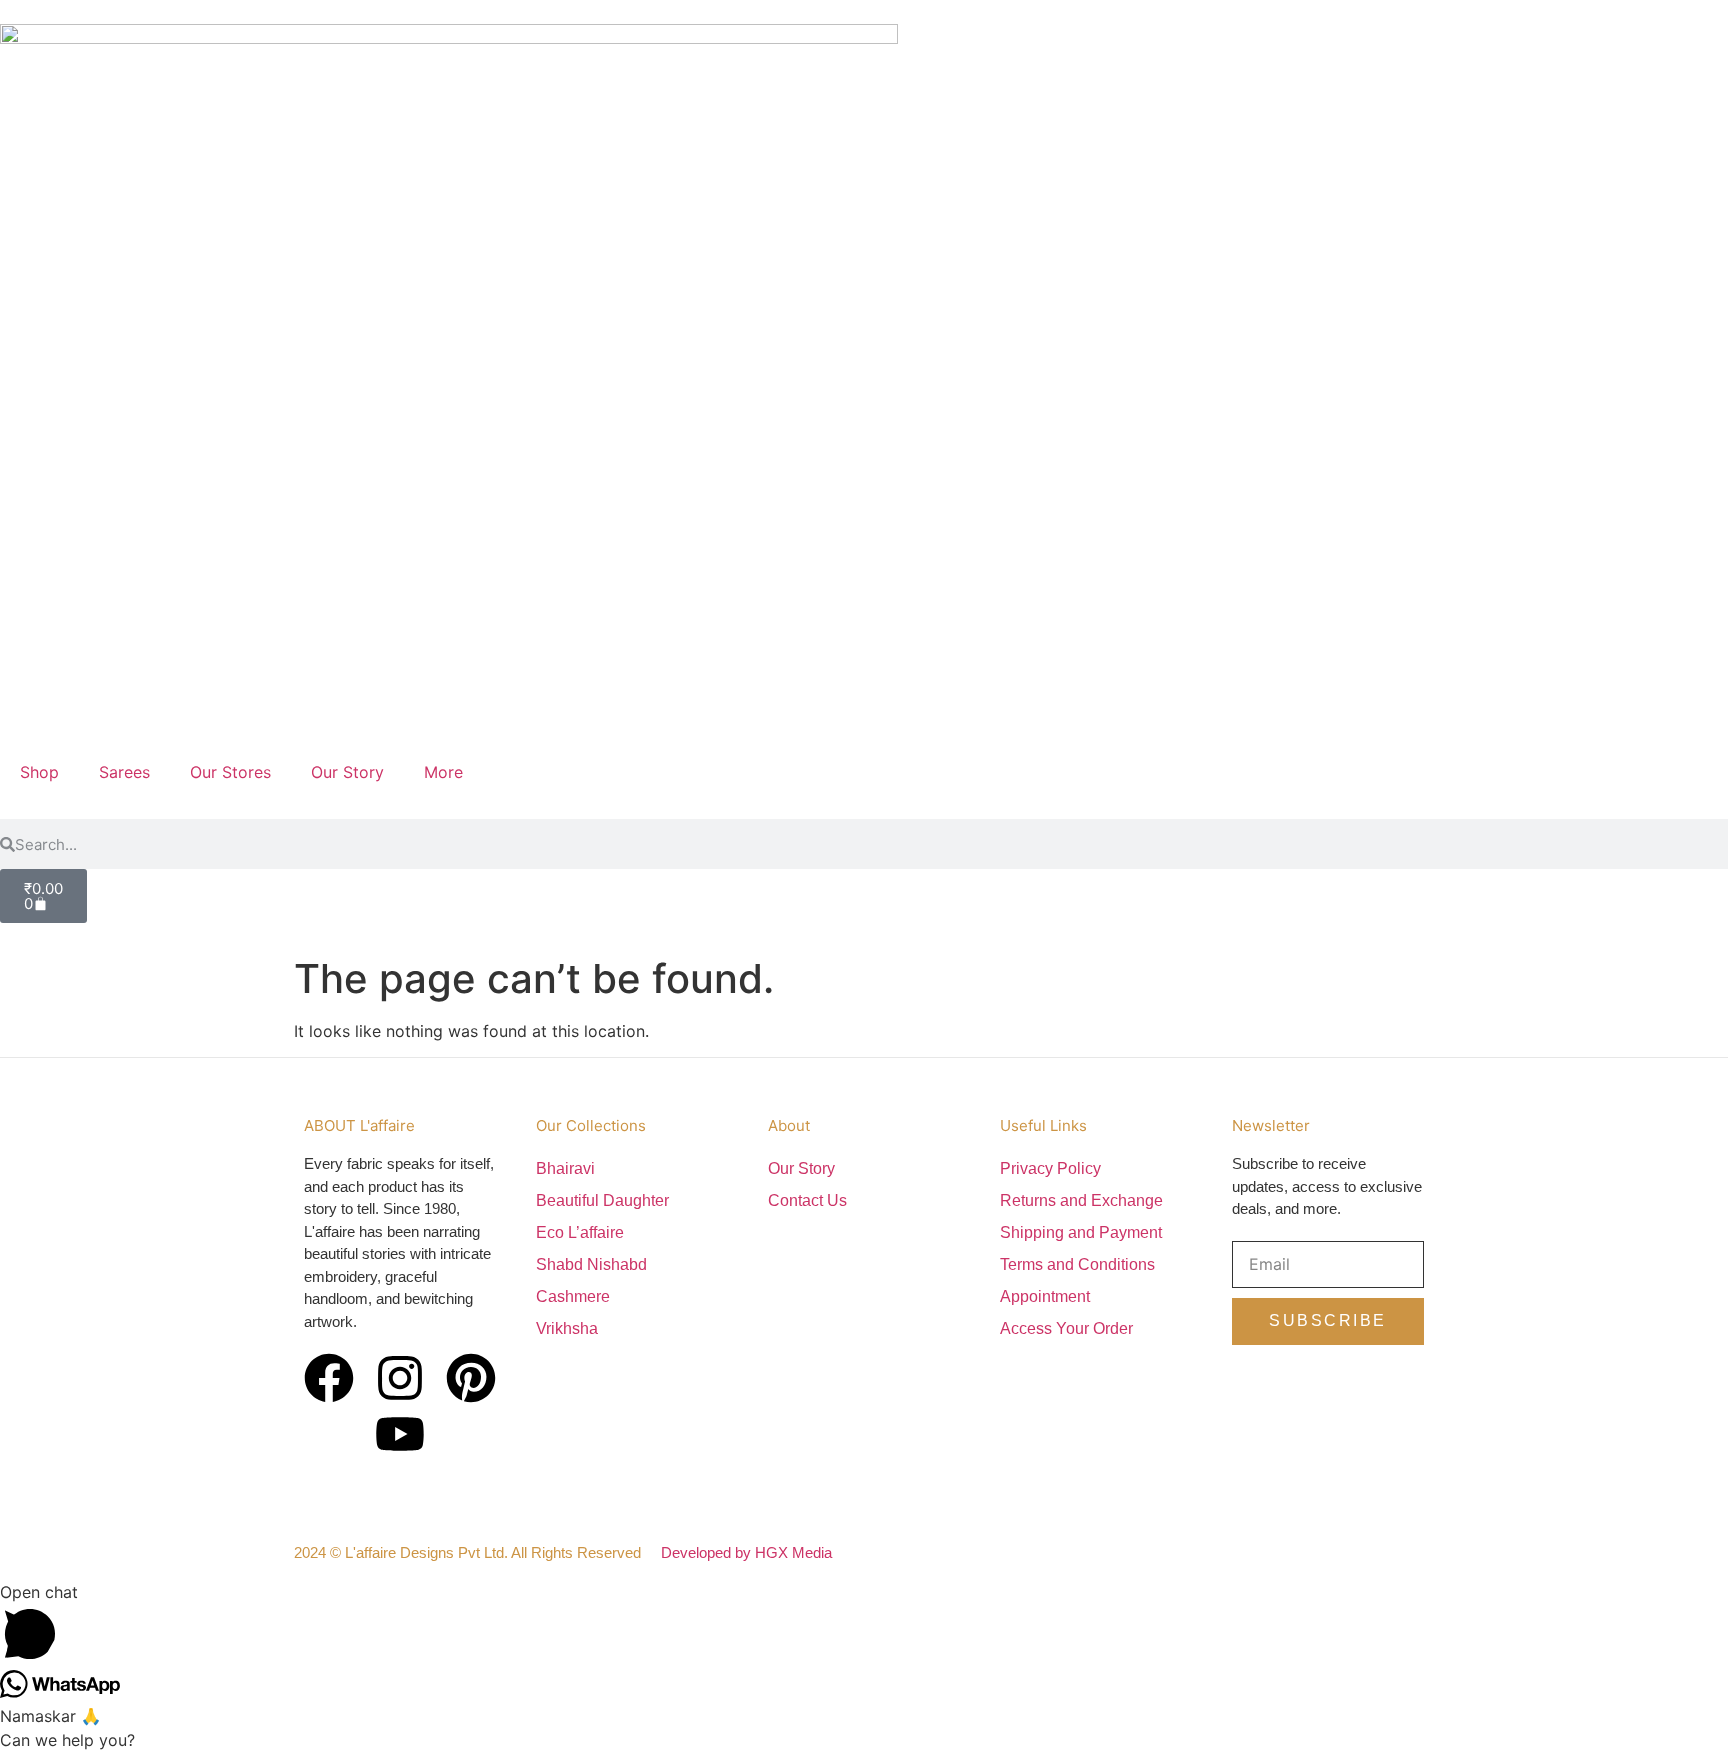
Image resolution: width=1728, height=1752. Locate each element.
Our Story (347, 772)
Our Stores (230, 772)
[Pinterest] (471, 1378)
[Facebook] (329, 1378)
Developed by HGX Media (746, 1552)
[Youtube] (400, 1434)
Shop (39, 772)
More (443, 772)
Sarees (124, 772)
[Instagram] (400, 1378)
